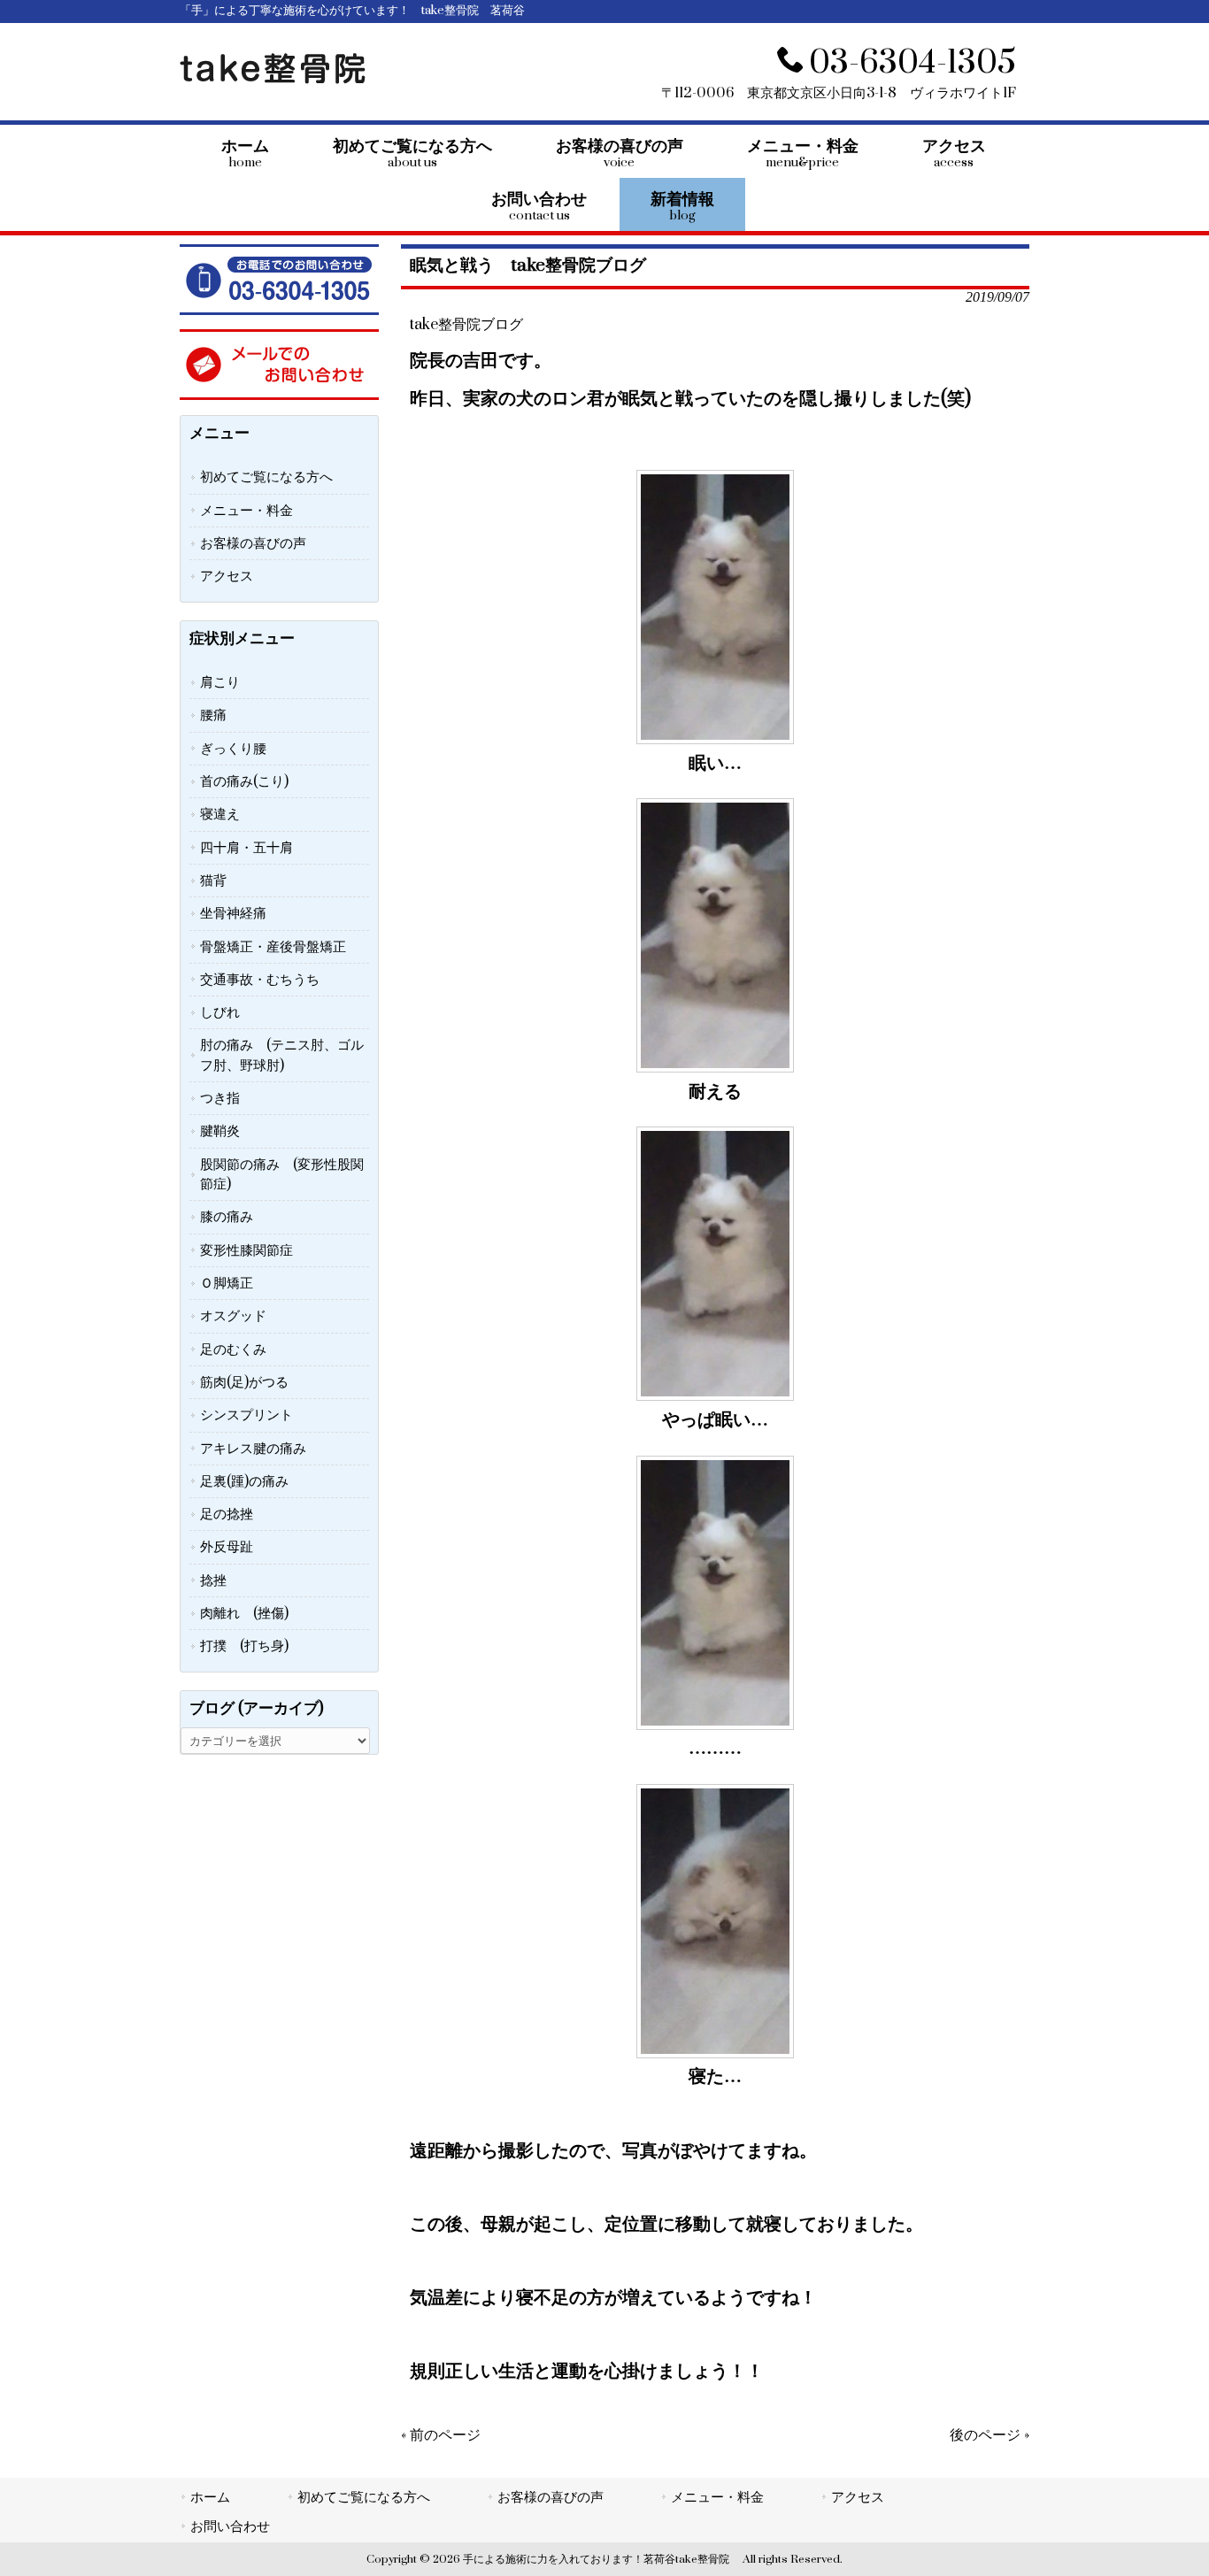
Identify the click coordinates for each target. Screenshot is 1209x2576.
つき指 (220, 1098)
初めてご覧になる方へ (266, 477)
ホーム (210, 2497)
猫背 (213, 880)
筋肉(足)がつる (244, 1382)
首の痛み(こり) (244, 781)
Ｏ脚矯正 (227, 1283)
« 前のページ (441, 2435)
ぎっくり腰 (233, 749)
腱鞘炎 (220, 1131)
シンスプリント (246, 1415)
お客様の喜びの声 (253, 543)
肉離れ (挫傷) (244, 1613)
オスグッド (233, 1316)
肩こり (220, 682)
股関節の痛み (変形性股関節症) (282, 1174)
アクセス (227, 576)
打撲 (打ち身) (244, 1646)
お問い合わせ (230, 2526)
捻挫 (213, 1580)
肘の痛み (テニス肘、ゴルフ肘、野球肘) (282, 1055)
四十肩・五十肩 (246, 848)
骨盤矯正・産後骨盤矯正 (273, 947)
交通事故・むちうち (260, 980)
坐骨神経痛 (233, 913)
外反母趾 (227, 1547)
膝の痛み (227, 1217)
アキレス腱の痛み (253, 1449)
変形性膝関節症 (246, 1250)
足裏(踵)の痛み (244, 1481)
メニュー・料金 (246, 511)
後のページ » (990, 2435)
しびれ (220, 1012)
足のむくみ (233, 1350)
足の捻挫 (227, 1514)
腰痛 (213, 715)
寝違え (220, 814)
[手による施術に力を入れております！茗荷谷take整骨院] (273, 80)
